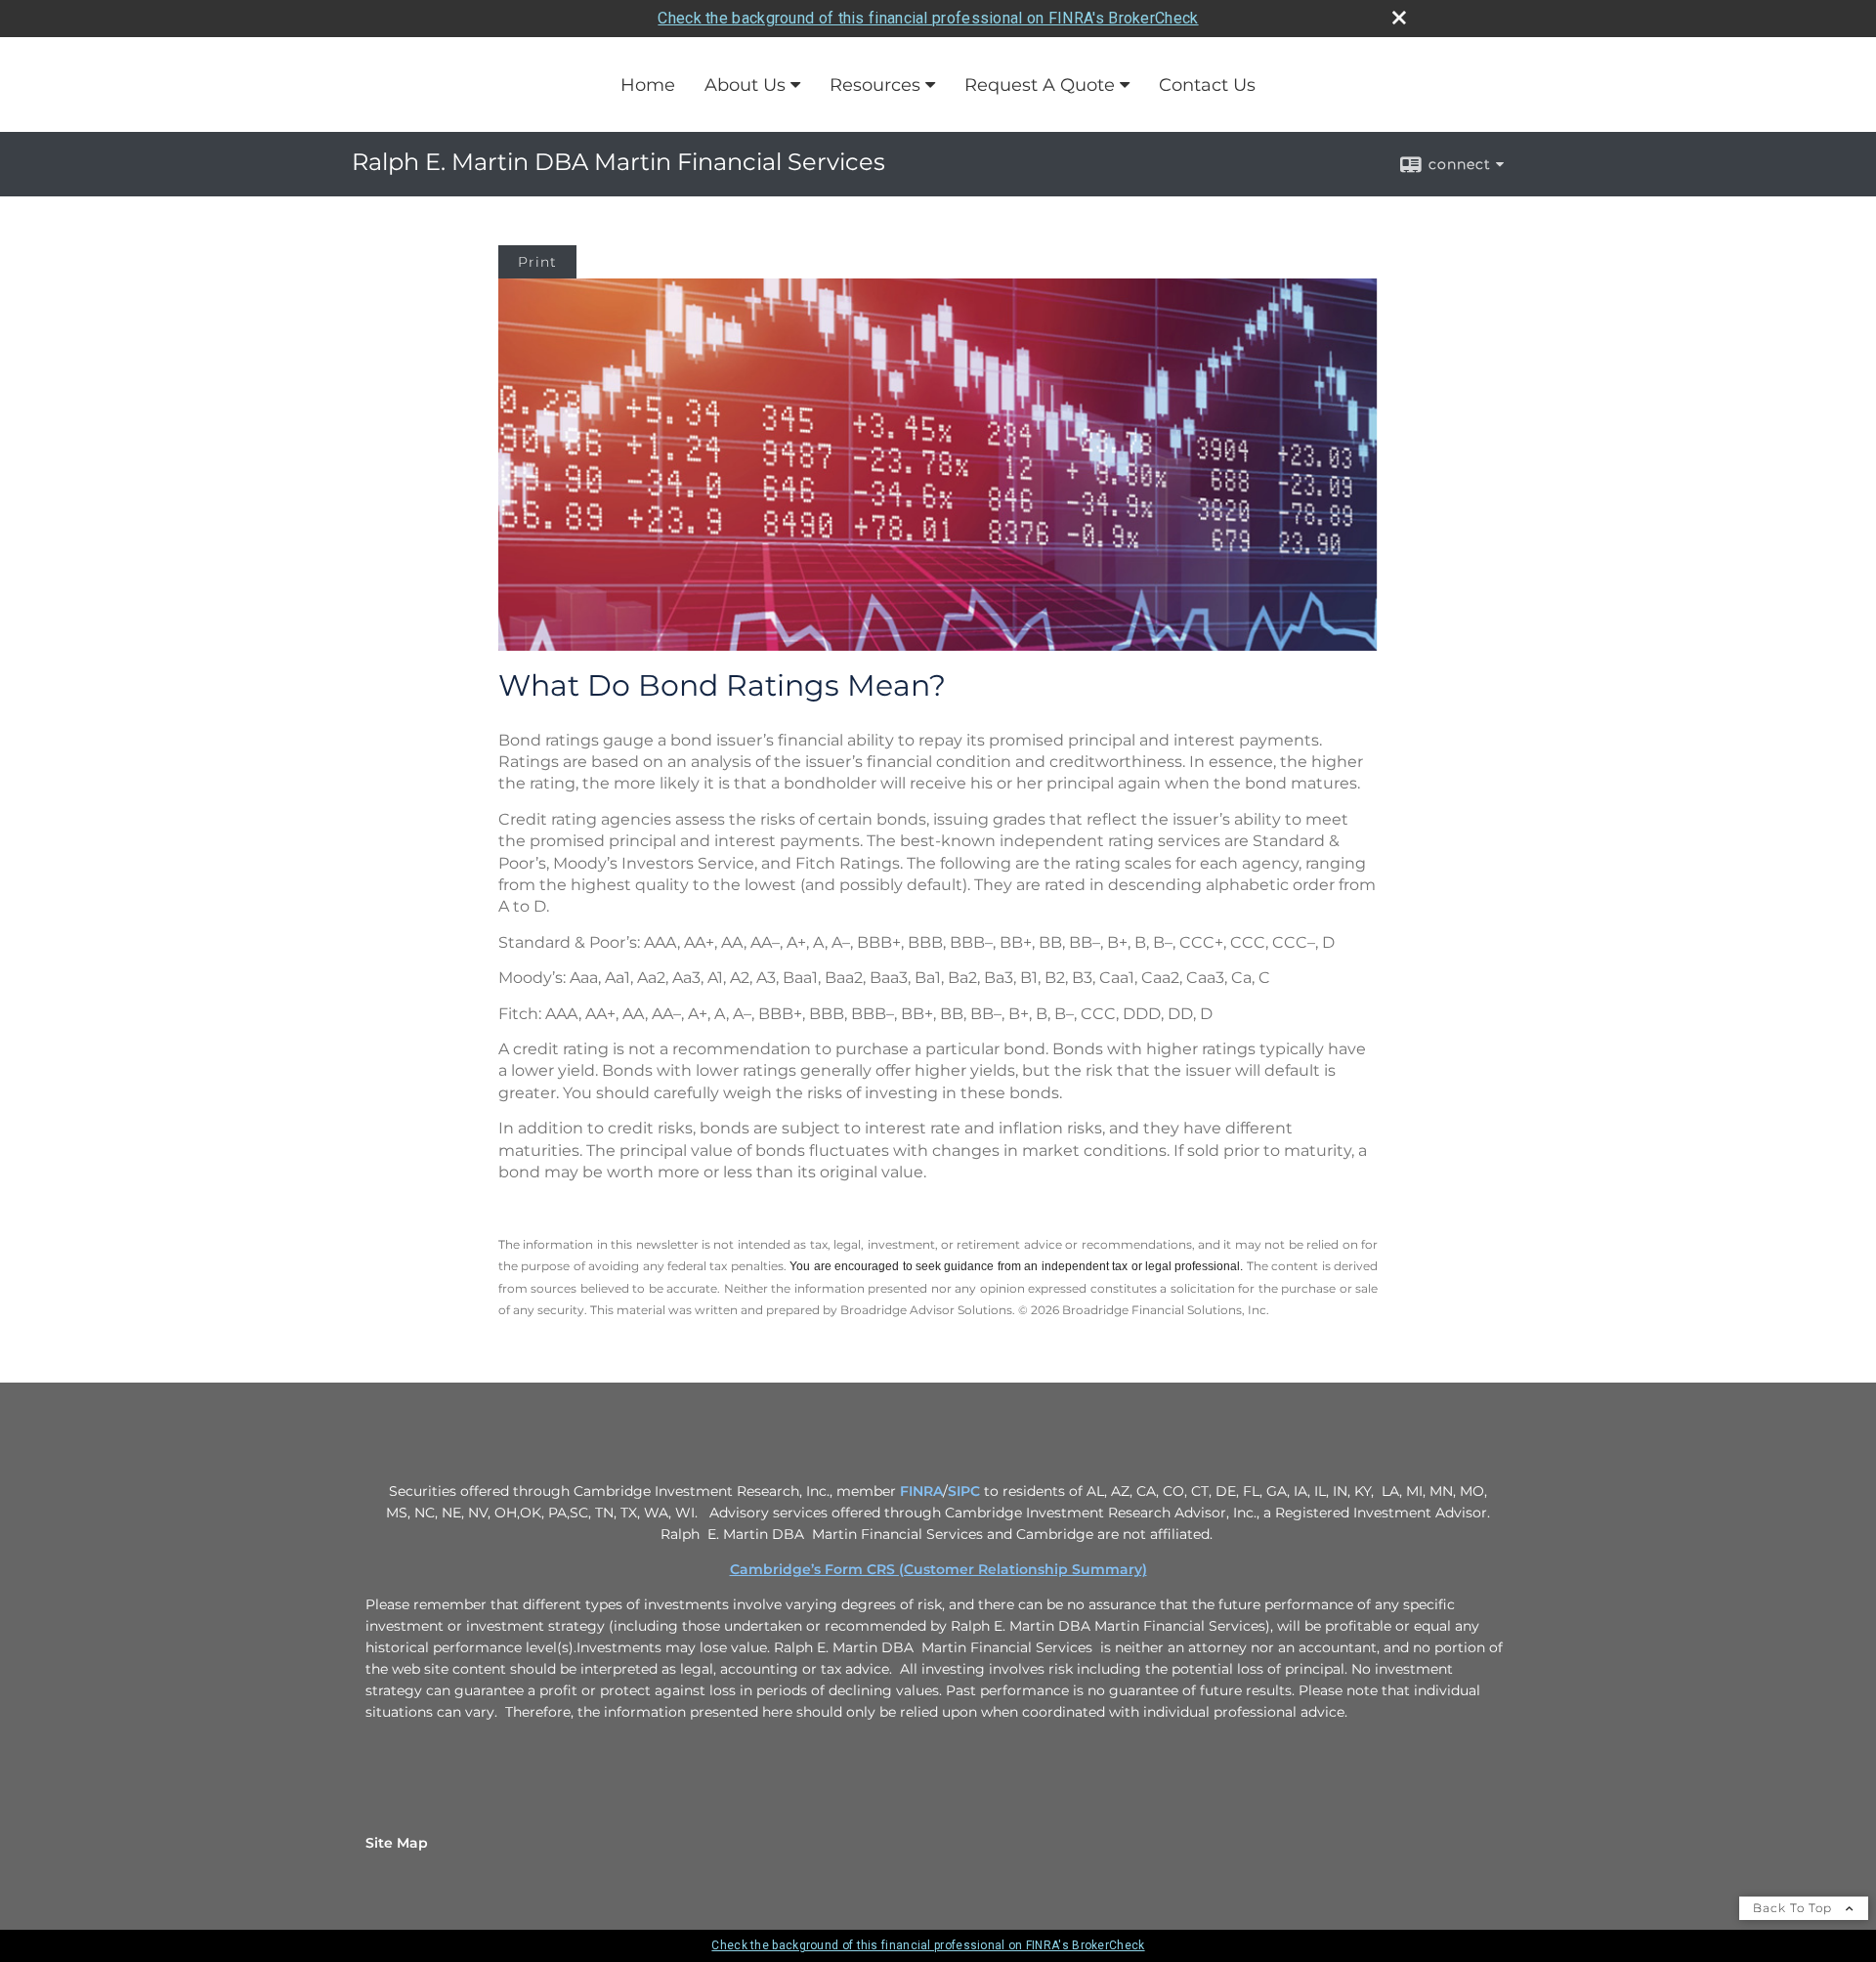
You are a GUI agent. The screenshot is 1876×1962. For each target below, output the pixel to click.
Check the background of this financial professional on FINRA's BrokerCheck (928, 18)
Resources (875, 85)
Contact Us (1207, 85)
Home (648, 85)
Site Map (397, 1843)
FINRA (921, 1491)
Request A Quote (1040, 85)
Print (537, 262)
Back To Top (1794, 1908)
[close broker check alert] (1399, 18)
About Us (745, 85)
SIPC (964, 1491)
